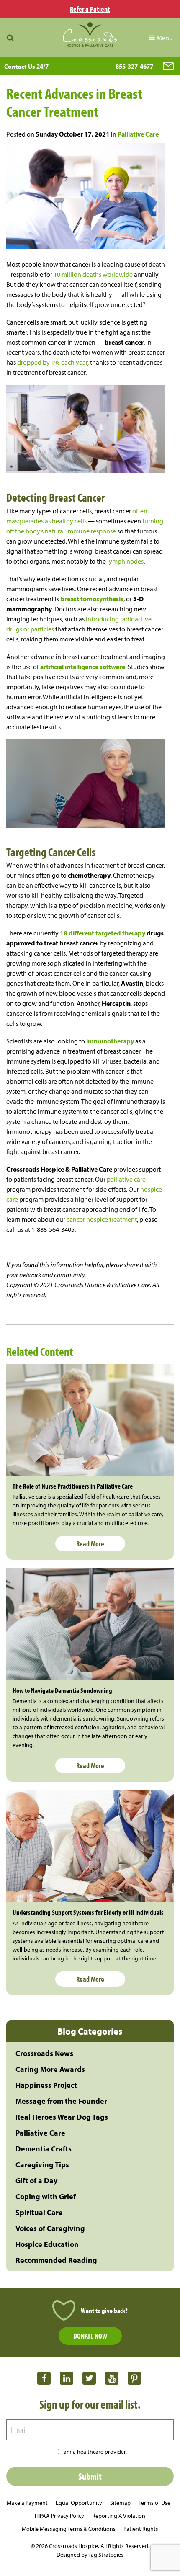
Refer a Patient (90, 9)
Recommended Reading (56, 2260)
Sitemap (120, 2503)
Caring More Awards (50, 2069)
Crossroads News (44, 2053)
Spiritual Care (39, 2212)
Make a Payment (27, 2503)
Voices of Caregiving (50, 2228)
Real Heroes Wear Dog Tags (62, 2117)
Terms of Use (154, 2503)
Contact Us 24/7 (26, 66)
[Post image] (90, 1420)
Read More (90, 1544)
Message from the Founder (61, 2101)
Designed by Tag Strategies (90, 2555)
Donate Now (90, 2336)
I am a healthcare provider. (94, 2452)
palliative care (126, 1179)
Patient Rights (141, 2529)
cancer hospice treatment (101, 1219)
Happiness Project (46, 2085)
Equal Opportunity (79, 2503)
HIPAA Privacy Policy (59, 2516)
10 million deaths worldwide (93, 274)
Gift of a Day (36, 2181)
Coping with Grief (46, 2196)
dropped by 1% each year (52, 362)
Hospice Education (47, 2244)
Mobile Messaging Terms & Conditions (69, 2529)
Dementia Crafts (44, 2149)
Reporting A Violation (119, 2516)
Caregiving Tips (42, 2165)
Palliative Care (138, 134)
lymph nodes (125, 561)
